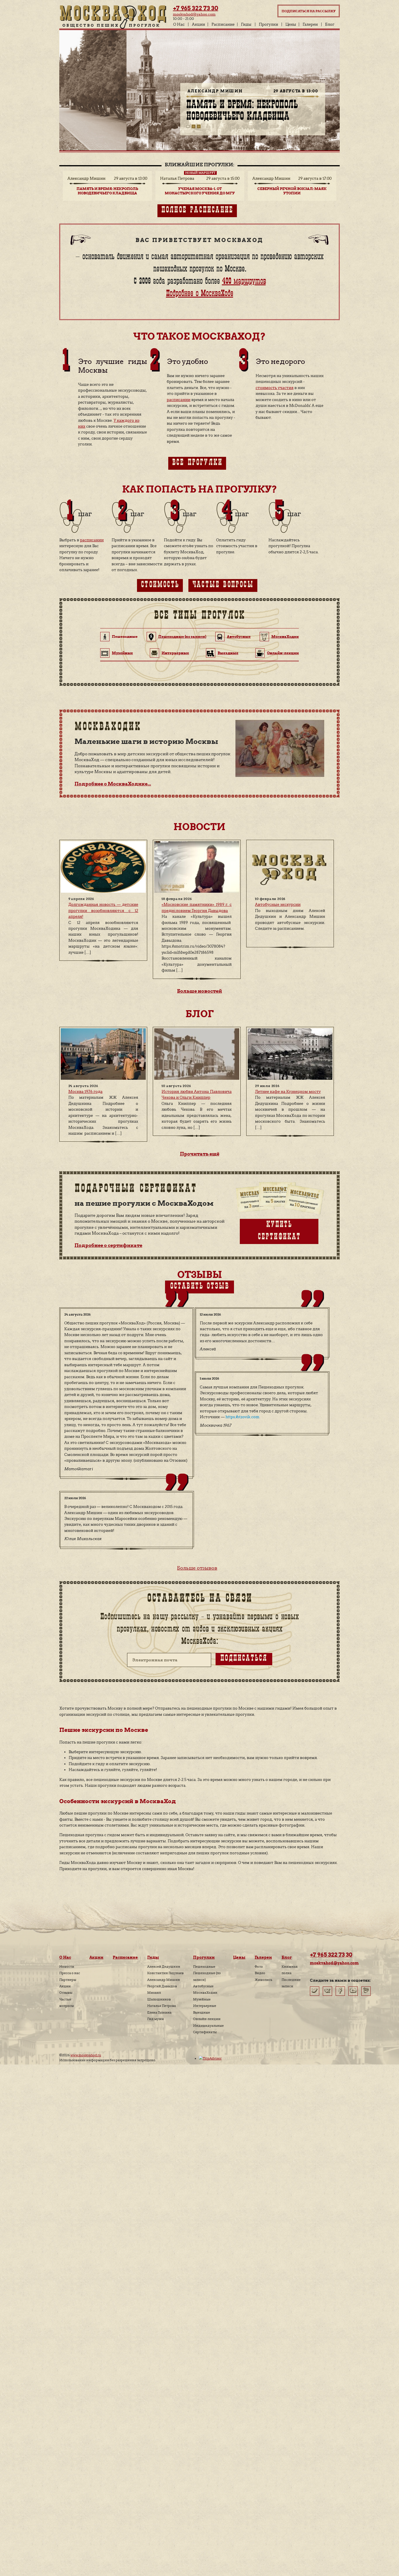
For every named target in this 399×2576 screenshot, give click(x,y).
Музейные (122, 653)
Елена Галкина (159, 2012)
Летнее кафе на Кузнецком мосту (288, 1092)
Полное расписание (197, 211)
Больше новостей (199, 991)
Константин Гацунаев (165, 1973)
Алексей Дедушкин (164, 1967)
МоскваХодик (285, 636)
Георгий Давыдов (162, 1986)
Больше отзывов (197, 1568)
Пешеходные (204, 1967)
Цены (291, 24)
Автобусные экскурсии (278, 905)
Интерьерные (175, 653)
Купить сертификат (279, 1231)
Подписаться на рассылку (309, 11)
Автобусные (239, 636)
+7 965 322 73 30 (196, 8)
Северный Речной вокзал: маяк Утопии (292, 191)
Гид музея (156, 2019)
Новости (67, 1967)
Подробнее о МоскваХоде (199, 294)
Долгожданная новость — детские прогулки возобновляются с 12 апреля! (103, 911)
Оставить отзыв (200, 1287)
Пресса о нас (70, 1973)
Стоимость (160, 585)
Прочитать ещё (200, 1154)
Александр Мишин (164, 1980)
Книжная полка (290, 1970)
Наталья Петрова (162, 2006)
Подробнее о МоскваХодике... (113, 784)
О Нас (179, 24)
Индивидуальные (208, 2026)
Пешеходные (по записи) (182, 636)
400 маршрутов (244, 282)
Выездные (228, 653)
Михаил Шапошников (159, 1996)
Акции (198, 24)
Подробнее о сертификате (108, 1245)
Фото (259, 1967)
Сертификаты (205, 2032)
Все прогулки (197, 463)
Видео (260, 1973)
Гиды (246, 24)
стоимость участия (275, 388)
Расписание (223, 24)
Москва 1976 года (85, 1092)
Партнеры (68, 1980)
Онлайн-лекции (283, 653)
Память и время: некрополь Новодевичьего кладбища (107, 191)
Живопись (263, 1980)
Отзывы (66, 1993)
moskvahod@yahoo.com (194, 14)
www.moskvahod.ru (86, 2055)
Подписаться (244, 1659)
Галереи (310, 24)
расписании (179, 400)
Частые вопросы (223, 585)
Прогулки (268, 24)
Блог (330, 24)
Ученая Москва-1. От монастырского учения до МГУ (248, 112)
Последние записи (291, 1983)
